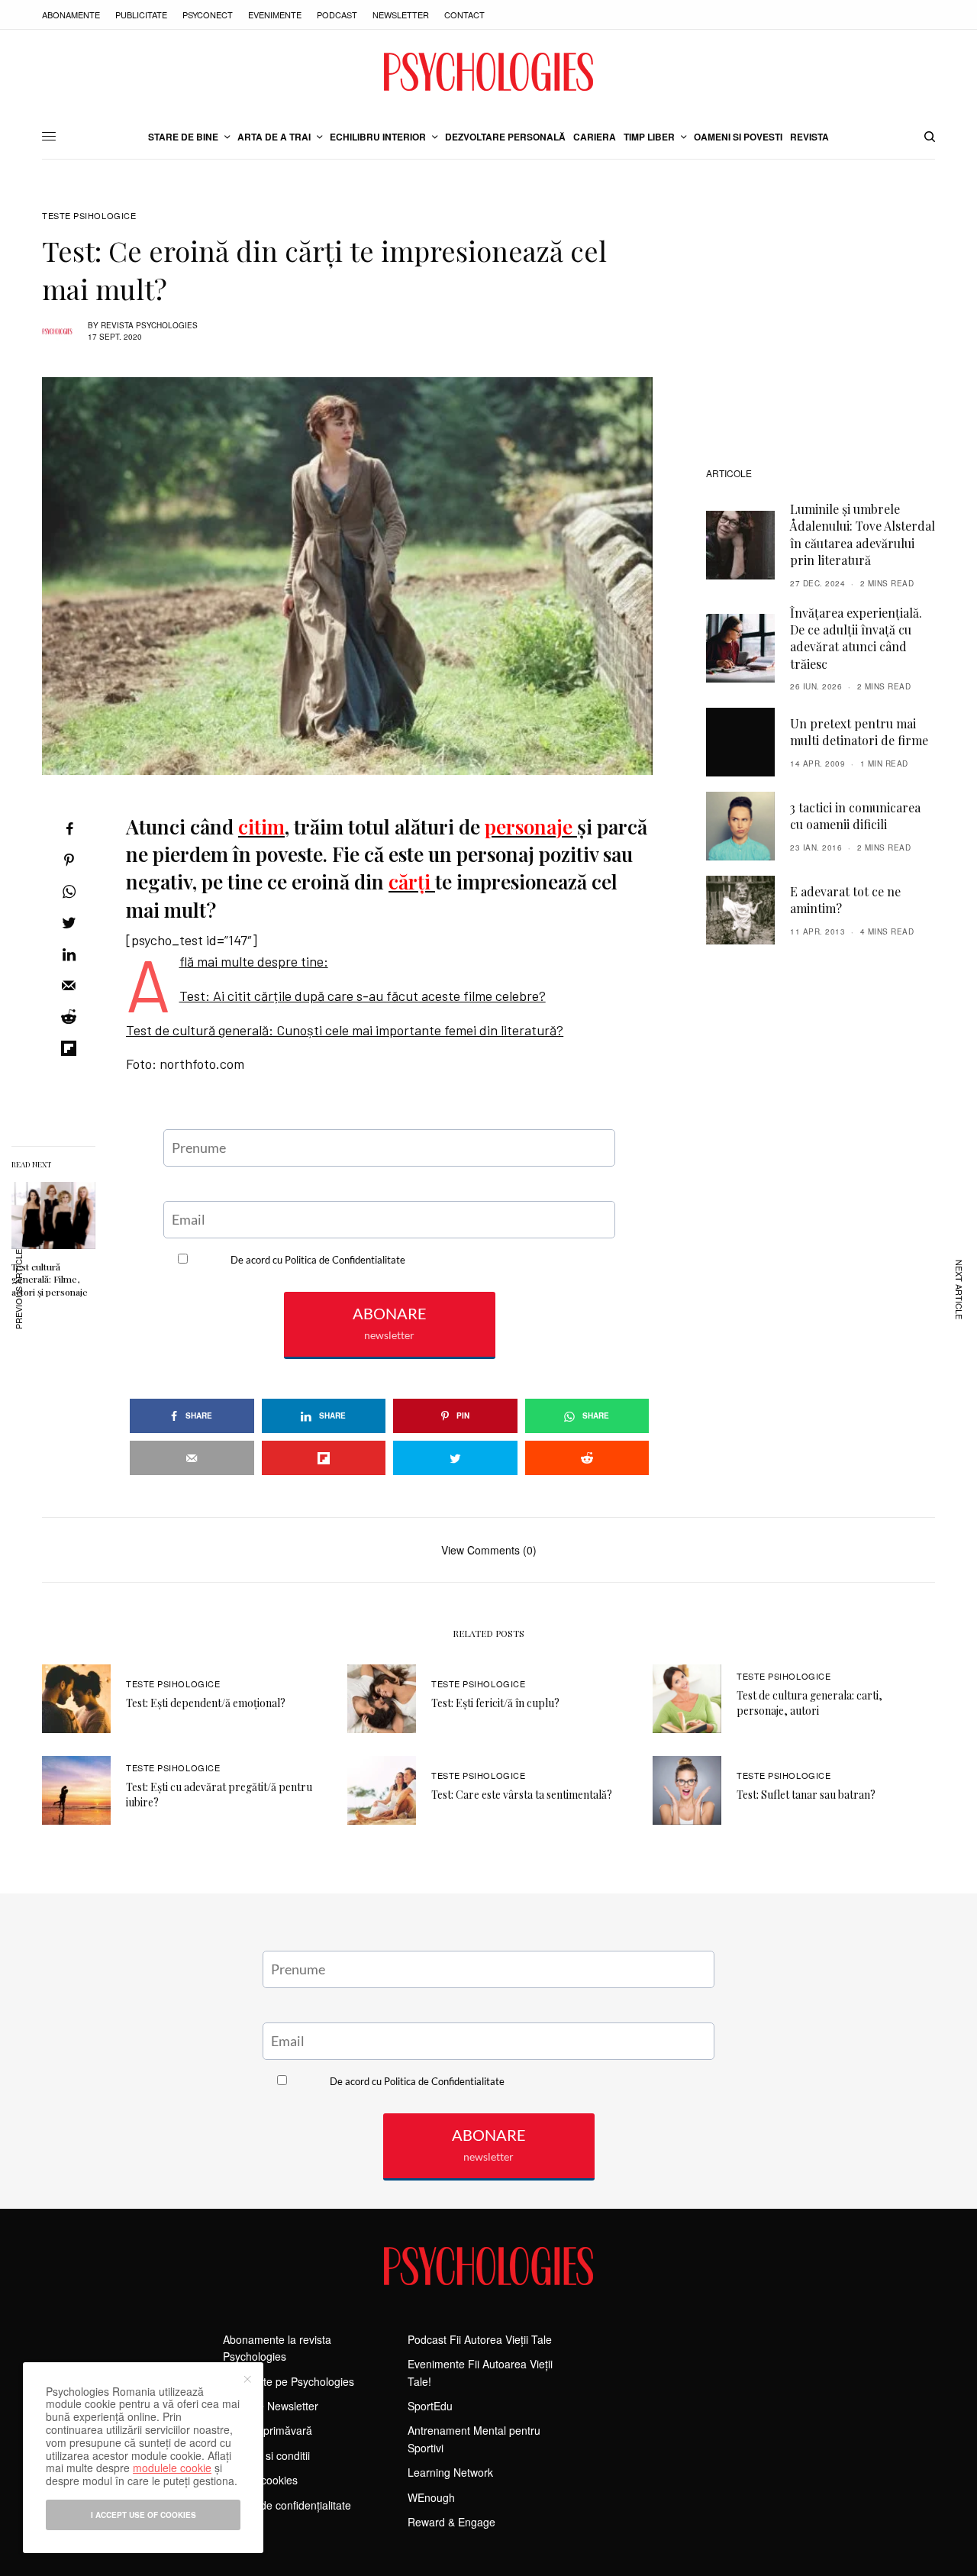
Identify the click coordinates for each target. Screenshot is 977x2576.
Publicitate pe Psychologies (289, 2381)
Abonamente (71, 15)
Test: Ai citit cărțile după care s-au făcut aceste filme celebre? (363, 996)
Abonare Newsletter (271, 2406)
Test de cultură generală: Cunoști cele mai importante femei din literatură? (345, 1030)
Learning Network (450, 2472)
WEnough (431, 2497)
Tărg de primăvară (268, 2430)
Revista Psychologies (149, 325)
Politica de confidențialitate (287, 2505)
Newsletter (401, 15)
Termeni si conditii (266, 2455)
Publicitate (141, 15)
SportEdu (430, 2406)
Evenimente (275, 15)
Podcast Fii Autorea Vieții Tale (480, 2339)
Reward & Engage (451, 2522)
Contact (464, 15)
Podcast (337, 15)
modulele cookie (172, 2468)
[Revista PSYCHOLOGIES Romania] (488, 72)
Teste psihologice (89, 216)
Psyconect (208, 15)
